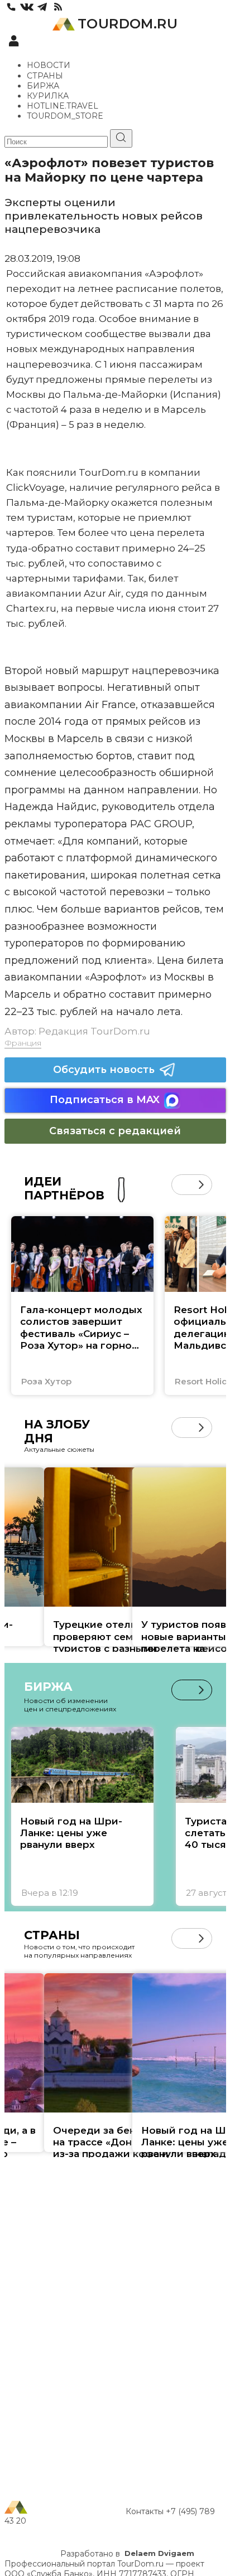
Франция (23, 1043)
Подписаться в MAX (105, 1100)
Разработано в (127, 2554)
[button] (182, 1185)
